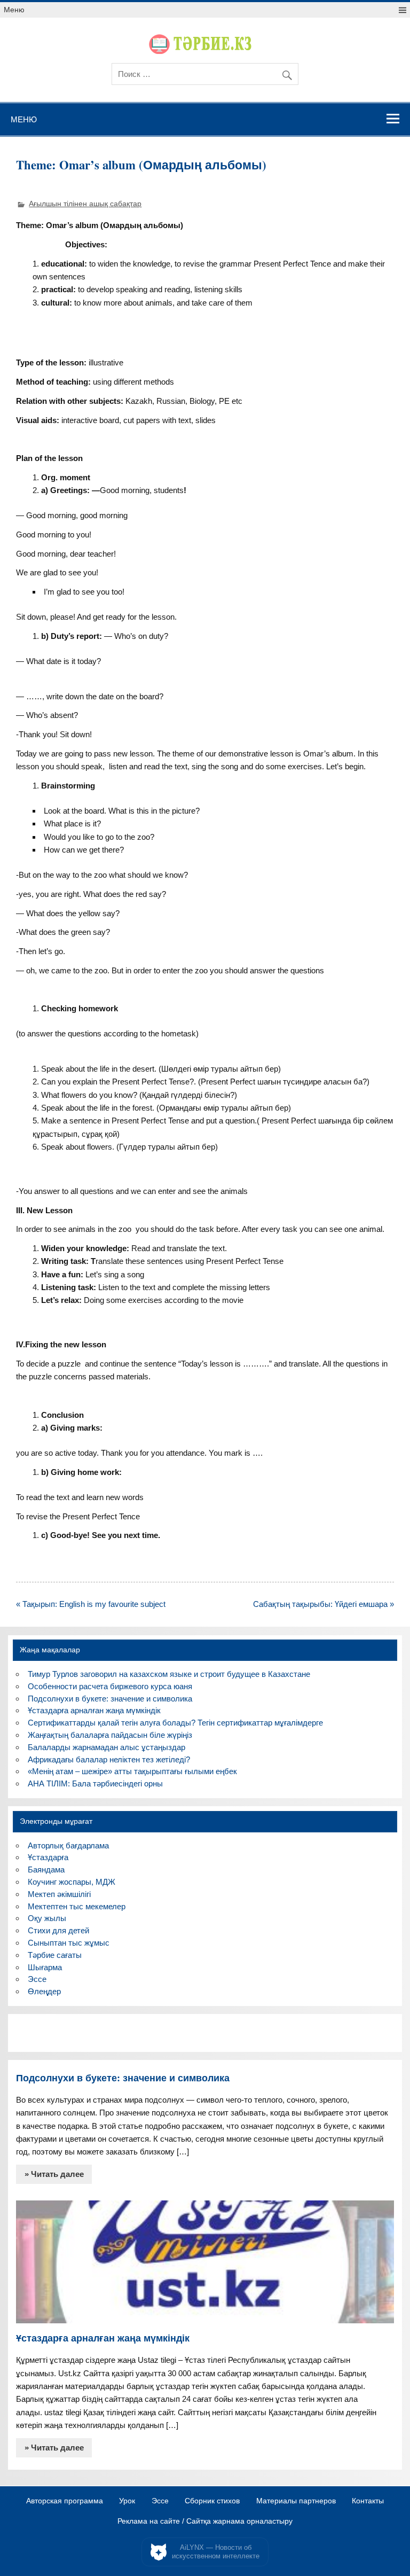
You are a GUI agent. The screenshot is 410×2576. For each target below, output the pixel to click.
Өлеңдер (44, 1991)
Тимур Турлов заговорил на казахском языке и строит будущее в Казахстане (169, 1674)
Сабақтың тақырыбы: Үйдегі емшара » (324, 1604)
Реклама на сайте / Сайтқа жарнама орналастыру (205, 2522)
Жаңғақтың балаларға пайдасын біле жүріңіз (110, 1735)
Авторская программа (65, 2501)
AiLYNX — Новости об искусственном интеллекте (216, 2552)
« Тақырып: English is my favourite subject (91, 1604)
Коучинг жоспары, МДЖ (72, 1882)
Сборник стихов (212, 2501)
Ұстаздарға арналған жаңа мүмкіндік (94, 1710)
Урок (127, 2501)
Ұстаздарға (48, 1857)
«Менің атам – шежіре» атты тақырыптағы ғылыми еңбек (132, 1771)
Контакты (368, 2501)
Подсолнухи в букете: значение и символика (110, 1699)
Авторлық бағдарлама (68, 1845)
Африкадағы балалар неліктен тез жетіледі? (109, 1759)
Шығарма (45, 1967)
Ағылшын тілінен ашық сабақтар (85, 204)
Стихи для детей (58, 1930)
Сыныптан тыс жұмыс (69, 1943)
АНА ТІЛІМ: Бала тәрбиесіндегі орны (95, 1783)
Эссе (37, 1979)
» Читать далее (54, 2174)
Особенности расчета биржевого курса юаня (110, 1686)
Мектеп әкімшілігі (59, 1894)
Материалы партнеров (296, 2501)
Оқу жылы (47, 1918)
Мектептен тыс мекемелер (77, 1906)
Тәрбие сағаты (55, 1955)
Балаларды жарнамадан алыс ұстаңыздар (107, 1747)
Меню (14, 10)
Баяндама (46, 1869)
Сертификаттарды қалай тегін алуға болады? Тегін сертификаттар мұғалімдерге (175, 1723)
